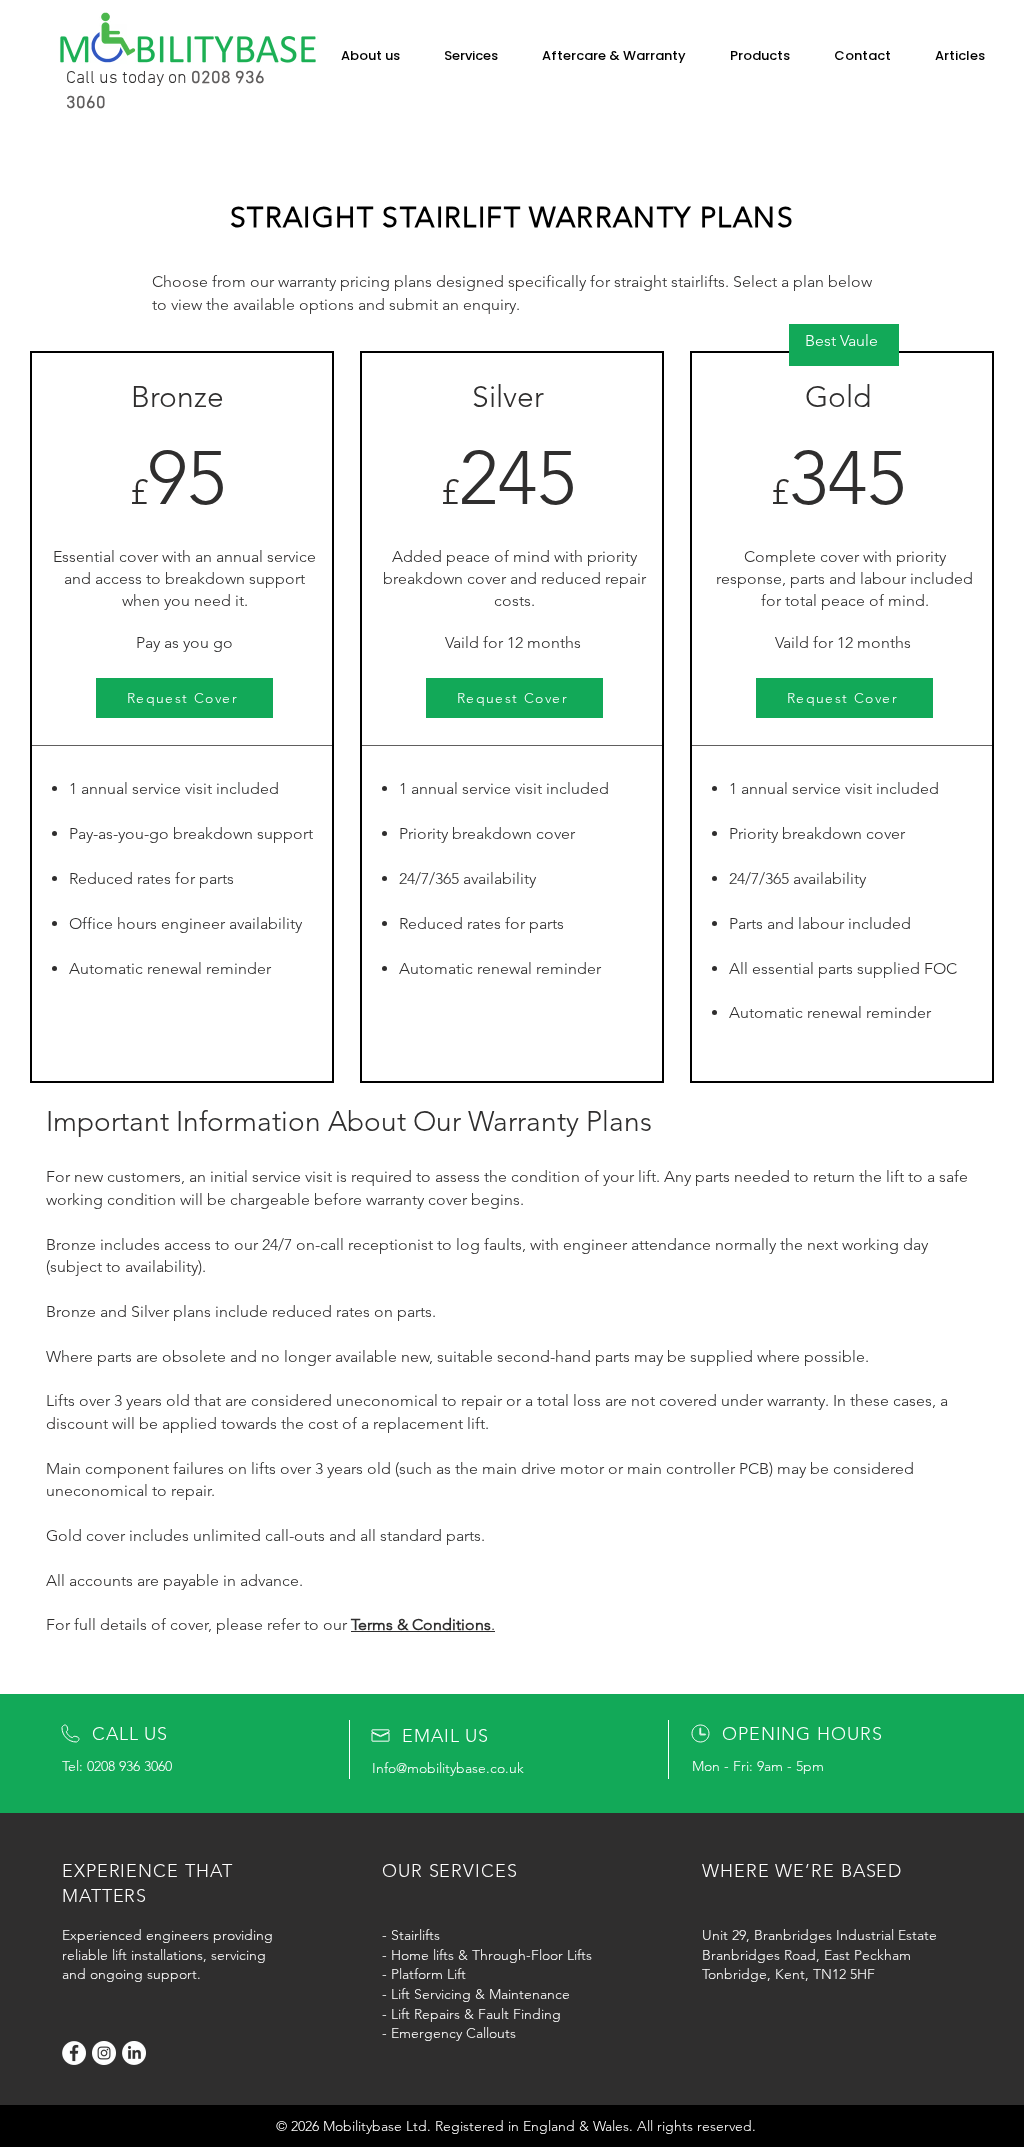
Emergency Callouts (453, 2033)
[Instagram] (104, 2053)
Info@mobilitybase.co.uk (448, 1768)
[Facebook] (74, 2053)
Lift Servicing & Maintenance (480, 1994)
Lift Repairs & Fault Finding (476, 2014)
